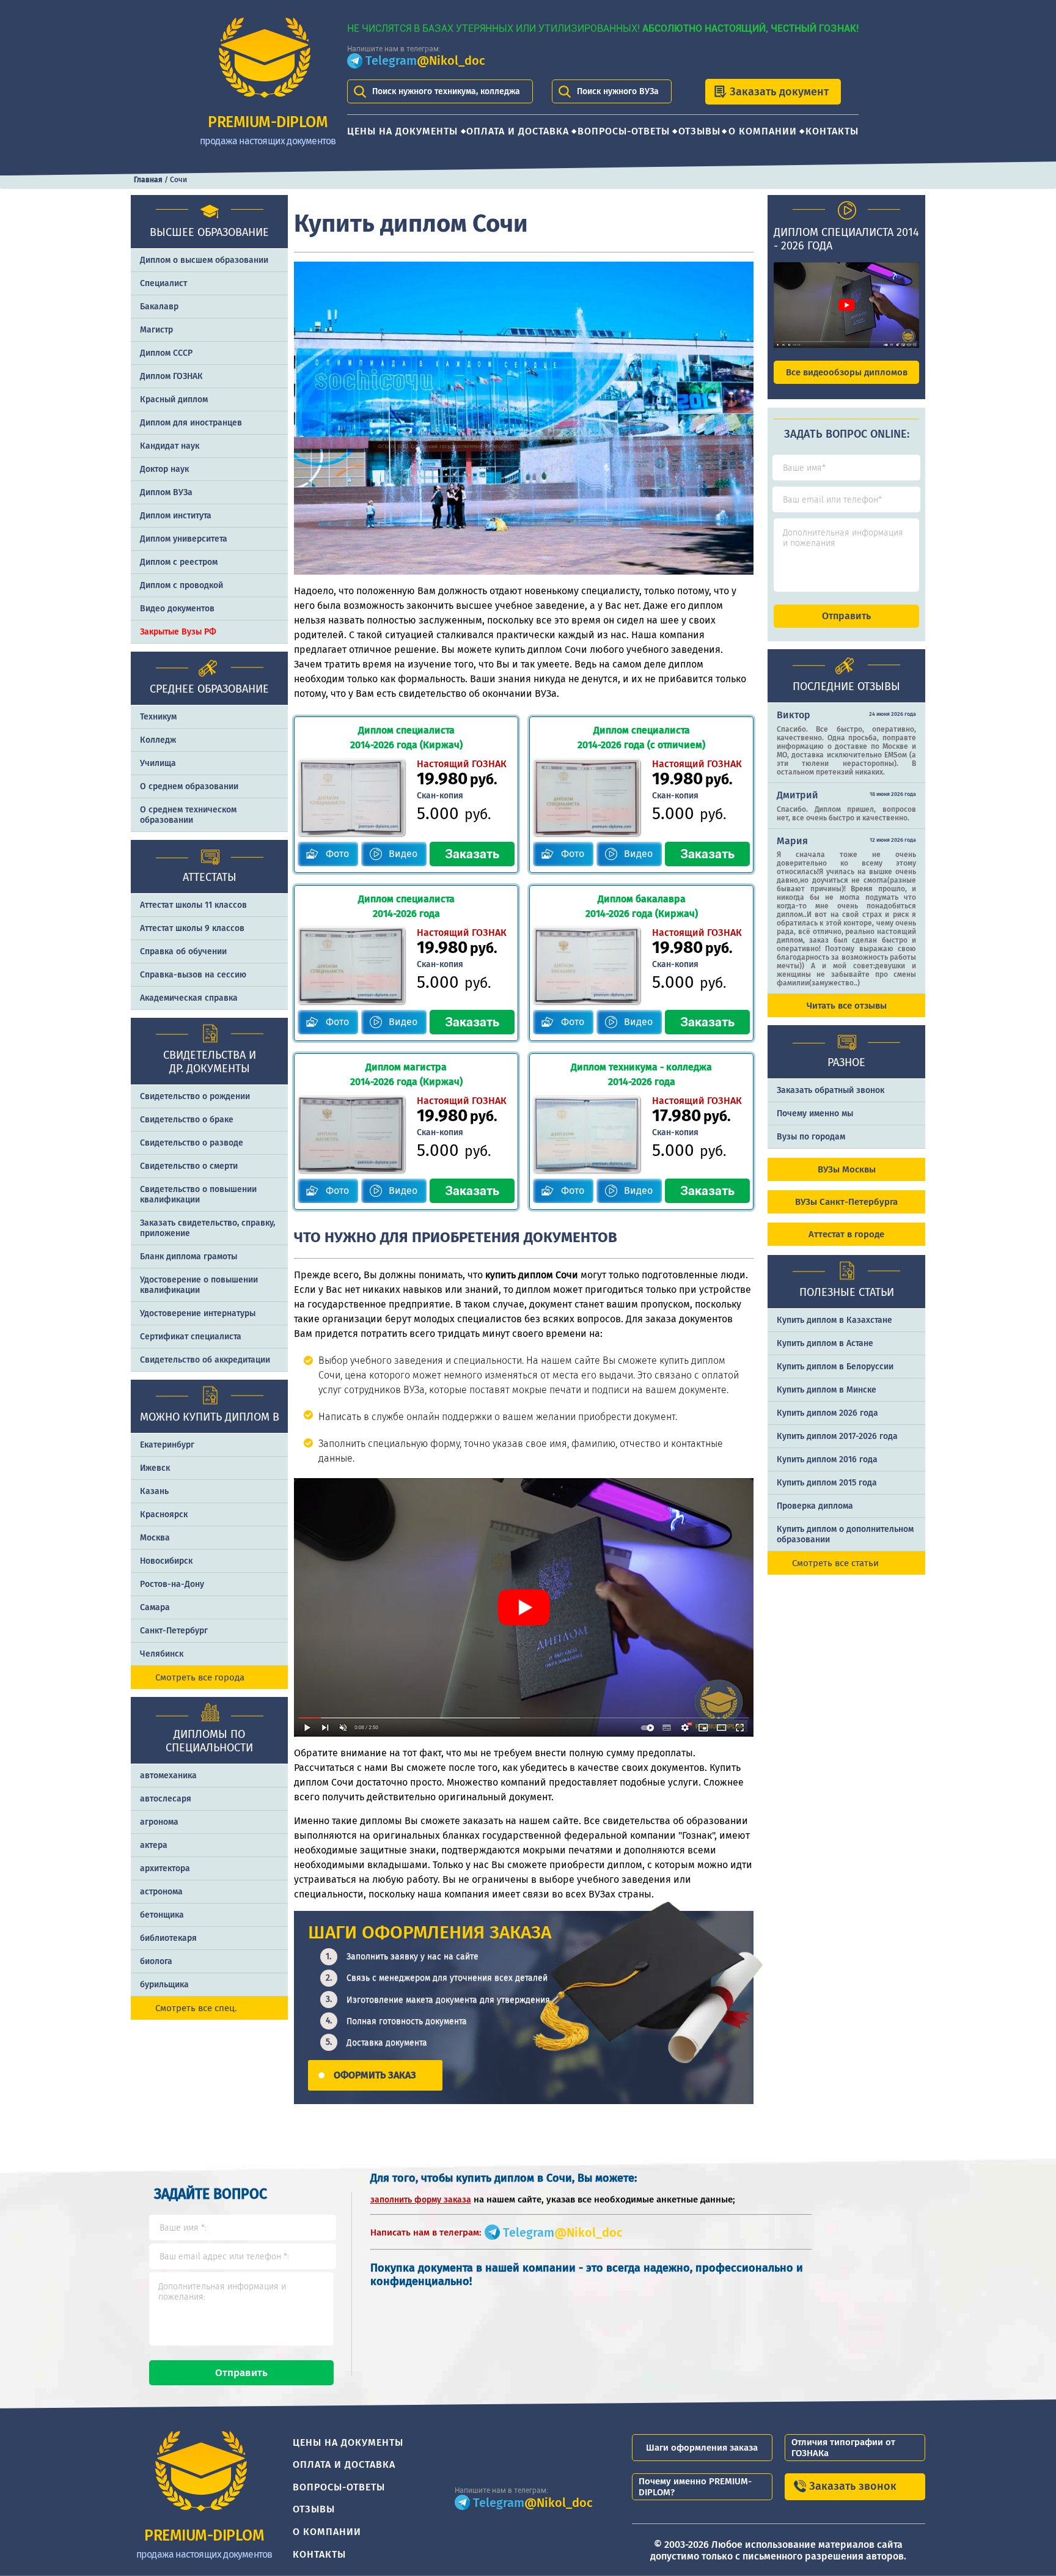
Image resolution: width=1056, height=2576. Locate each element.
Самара (155, 1607)
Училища (158, 763)
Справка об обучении (183, 951)
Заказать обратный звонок (831, 1090)
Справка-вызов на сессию (193, 975)
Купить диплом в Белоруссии (835, 1367)
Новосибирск (166, 1561)
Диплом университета (184, 539)
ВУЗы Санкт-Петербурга (846, 1202)
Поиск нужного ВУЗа (618, 91)
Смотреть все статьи (835, 1563)
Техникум (158, 717)
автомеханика (168, 1776)
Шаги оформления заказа (702, 2448)
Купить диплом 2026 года (827, 1413)
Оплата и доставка (518, 131)
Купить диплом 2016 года (827, 1459)
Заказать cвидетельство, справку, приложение (207, 1228)
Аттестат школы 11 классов (193, 905)
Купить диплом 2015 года (827, 1483)
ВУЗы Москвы (847, 1169)
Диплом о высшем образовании (204, 260)
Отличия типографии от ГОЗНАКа (843, 2448)
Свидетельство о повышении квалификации (198, 1194)
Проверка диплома (815, 1506)
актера (154, 1845)
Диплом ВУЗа (166, 492)
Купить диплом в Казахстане (834, 1320)
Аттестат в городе (846, 1234)
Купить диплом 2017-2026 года (837, 1436)
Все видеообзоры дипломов (847, 372)
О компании (763, 131)
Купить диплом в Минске (827, 1390)
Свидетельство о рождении (195, 1096)
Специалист (163, 283)
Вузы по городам (811, 1137)
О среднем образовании (189, 786)
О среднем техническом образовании (188, 815)
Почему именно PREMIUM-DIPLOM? (695, 2487)
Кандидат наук (170, 446)
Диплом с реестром (179, 562)
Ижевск (155, 1468)
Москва (155, 1538)
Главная (148, 180)
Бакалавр (159, 307)
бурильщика (164, 1985)
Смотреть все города (200, 1677)
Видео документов (177, 609)
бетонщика (162, 1915)
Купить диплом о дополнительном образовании (845, 1534)
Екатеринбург (167, 1445)
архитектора (165, 1868)
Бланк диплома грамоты (189, 1257)
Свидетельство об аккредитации (205, 1360)
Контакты (832, 131)
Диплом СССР (166, 353)
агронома (159, 1822)
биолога (156, 1961)
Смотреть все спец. (196, 2008)
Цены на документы (402, 131)
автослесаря (166, 1799)
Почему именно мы (815, 1113)
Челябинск (162, 1654)
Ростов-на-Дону (172, 1584)
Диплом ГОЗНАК (171, 376)
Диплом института (176, 516)
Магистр (156, 330)
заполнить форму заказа (421, 2200)
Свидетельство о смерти (189, 1166)
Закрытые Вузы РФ (178, 632)
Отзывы (699, 131)
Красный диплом (174, 399)
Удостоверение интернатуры (198, 1313)
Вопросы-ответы (624, 131)
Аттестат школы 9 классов (192, 928)
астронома (161, 1892)
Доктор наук (164, 469)
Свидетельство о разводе (192, 1143)
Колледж (158, 740)
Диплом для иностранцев (191, 423)
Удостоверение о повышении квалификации (199, 1285)
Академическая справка (189, 998)
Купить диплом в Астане (825, 1343)
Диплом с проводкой (182, 585)
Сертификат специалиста (191, 1337)
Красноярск (164, 1514)
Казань (154, 1491)
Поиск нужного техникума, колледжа (446, 91)
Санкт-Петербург (174, 1631)
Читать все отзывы (847, 1006)
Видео (403, 854)
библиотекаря (168, 1938)
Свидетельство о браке (187, 1120)
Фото (337, 854)
